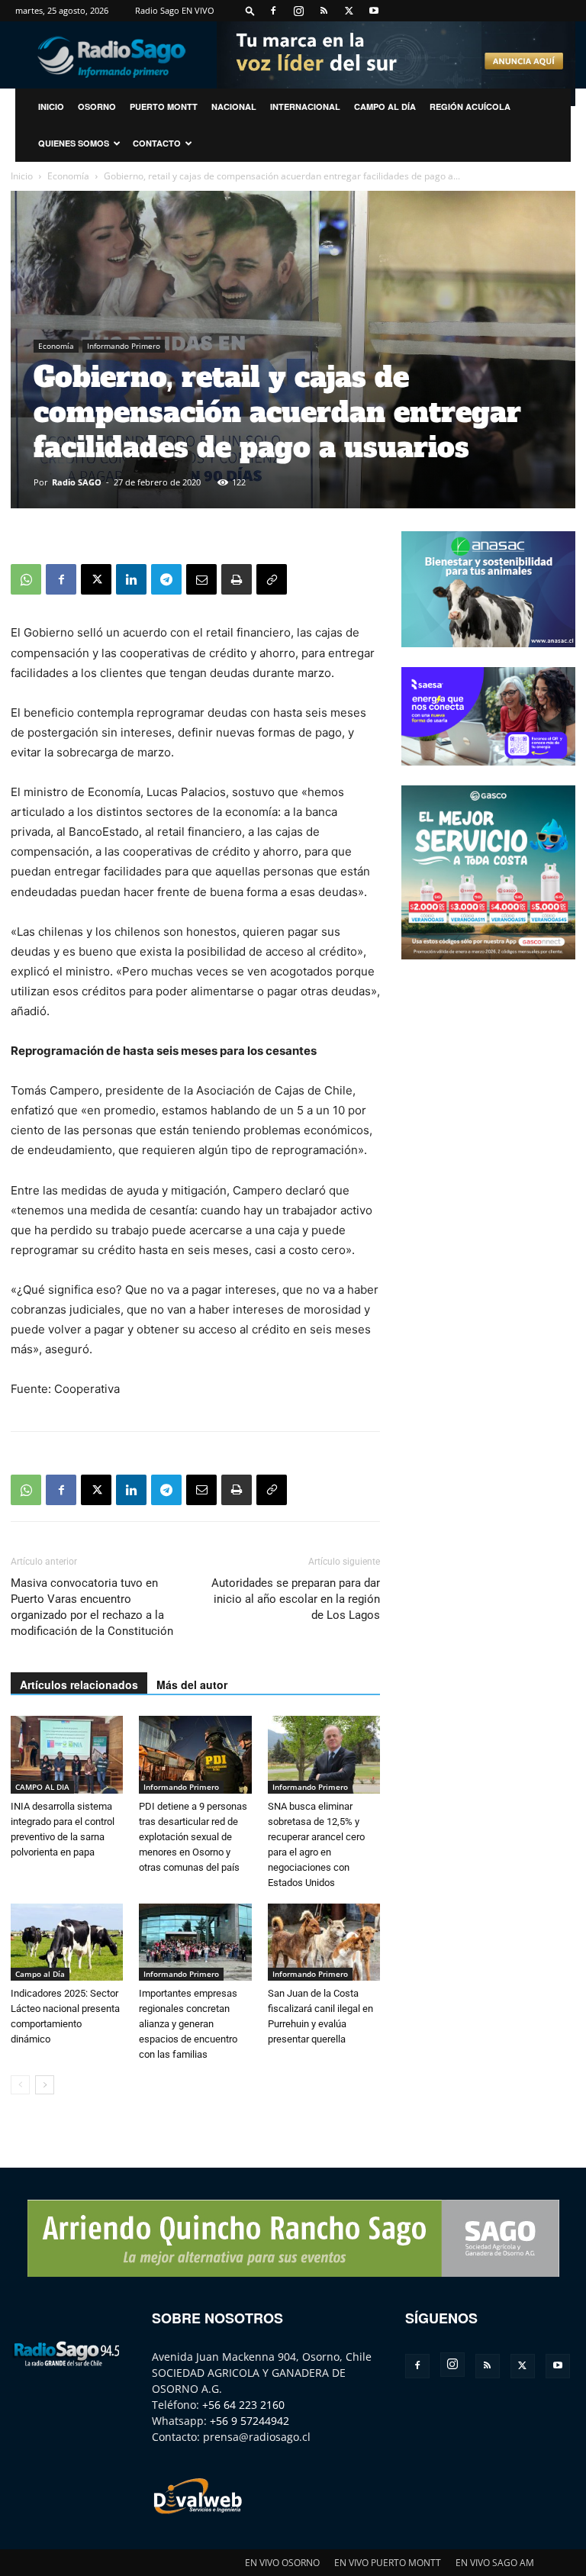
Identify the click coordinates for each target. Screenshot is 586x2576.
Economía (68, 176)
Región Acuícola (470, 106)
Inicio (22, 176)
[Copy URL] (272, 579)
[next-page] (45, 2085)
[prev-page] (20, 2085)
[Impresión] (237, 579)
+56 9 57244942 (250, 2421)
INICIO (51, 106)
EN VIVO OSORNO (282, 2563)
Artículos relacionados (79, 1685)
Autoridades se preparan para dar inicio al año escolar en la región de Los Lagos (296, 1599)
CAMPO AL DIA (42, 1787)
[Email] (201, 579)
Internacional (305, 106)
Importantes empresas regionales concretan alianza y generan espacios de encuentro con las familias (188, 2024)
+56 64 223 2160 (243, 2405)
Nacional (234, 106)
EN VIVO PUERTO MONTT (388, 2563)
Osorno (97, 106)
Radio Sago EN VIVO (175, 10)
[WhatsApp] (26, 579)
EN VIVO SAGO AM (495, 2563)
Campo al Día (385, 106)
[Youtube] (374, 11)
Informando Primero (124, 346)
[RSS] (324, 11)
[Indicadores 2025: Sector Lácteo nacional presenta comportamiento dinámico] (67, 1942)
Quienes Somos (74, 143)
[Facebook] (273, 11)
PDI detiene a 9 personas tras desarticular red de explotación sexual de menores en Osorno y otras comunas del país (193, 1837)
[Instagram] (298, 11)
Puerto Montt (164, 106)
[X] (349, 11)
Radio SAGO (77, 482)
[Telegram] (166, 579)
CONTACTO (157, 143)
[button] (250, 10)
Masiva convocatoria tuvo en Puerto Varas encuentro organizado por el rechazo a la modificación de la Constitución (92, 1607)
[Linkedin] (131, 579)
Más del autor (192, 1685)
